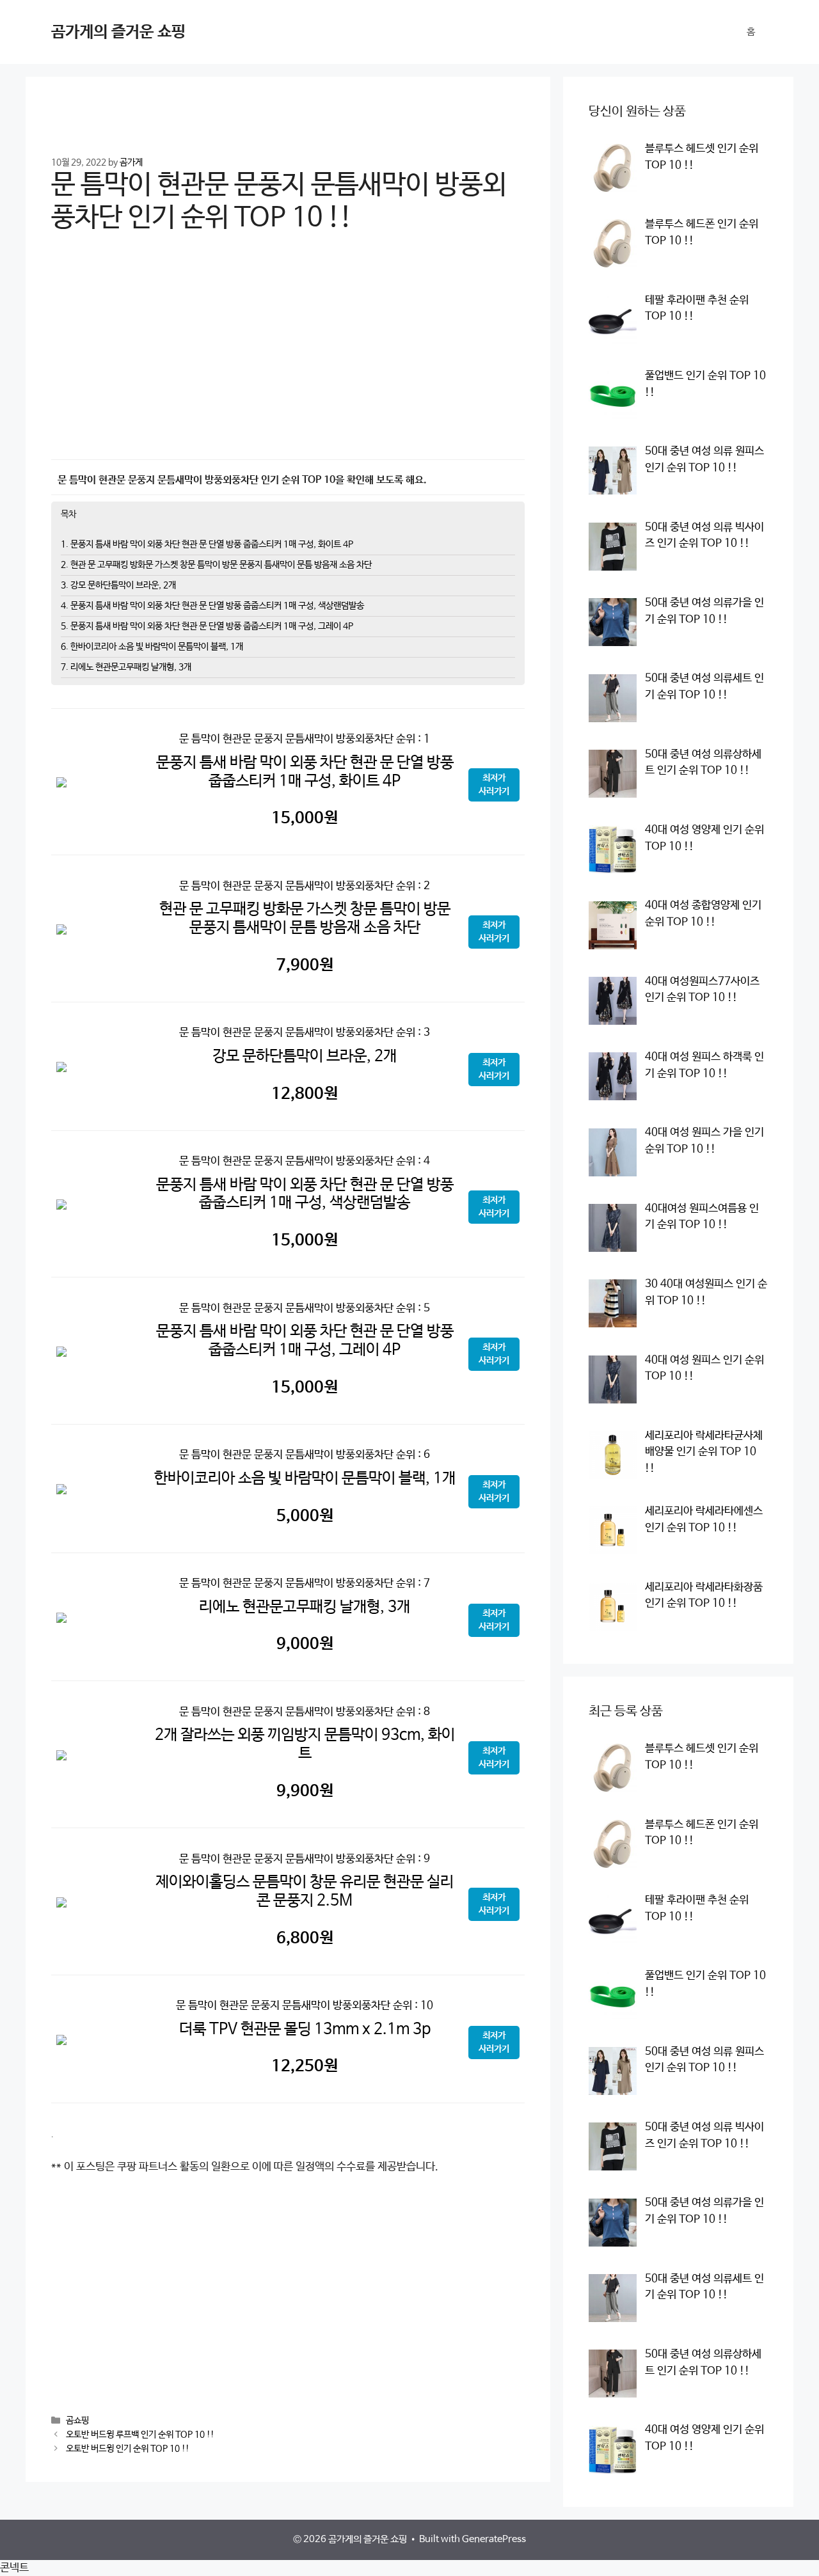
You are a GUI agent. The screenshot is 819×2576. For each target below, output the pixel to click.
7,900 (305, 965)
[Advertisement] (288, 355)
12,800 (305, 1094)
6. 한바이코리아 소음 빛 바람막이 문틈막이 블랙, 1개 (152, 647)
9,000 (305, 1644)
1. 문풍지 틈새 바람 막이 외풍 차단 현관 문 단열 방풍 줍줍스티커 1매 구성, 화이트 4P (207, 544)
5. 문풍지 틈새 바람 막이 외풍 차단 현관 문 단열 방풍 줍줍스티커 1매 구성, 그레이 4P (207, 626)
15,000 (305, 818)
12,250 (305, 2066)
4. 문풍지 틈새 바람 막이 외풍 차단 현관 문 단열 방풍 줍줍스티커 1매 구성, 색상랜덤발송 (212, 606)
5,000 (305, 1516)
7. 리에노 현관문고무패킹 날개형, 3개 (126, 667)
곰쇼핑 (77, 2421)
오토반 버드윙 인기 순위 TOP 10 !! (128, 2449)
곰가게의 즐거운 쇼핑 (118, 32)
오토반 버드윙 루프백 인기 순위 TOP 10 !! (140, 2435)
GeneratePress (494, 2539)
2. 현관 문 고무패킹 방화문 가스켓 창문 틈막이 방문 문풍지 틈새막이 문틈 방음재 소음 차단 (216, 565)
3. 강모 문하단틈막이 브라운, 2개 (118, 585)
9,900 (305, 1791)
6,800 (305, 1938)
